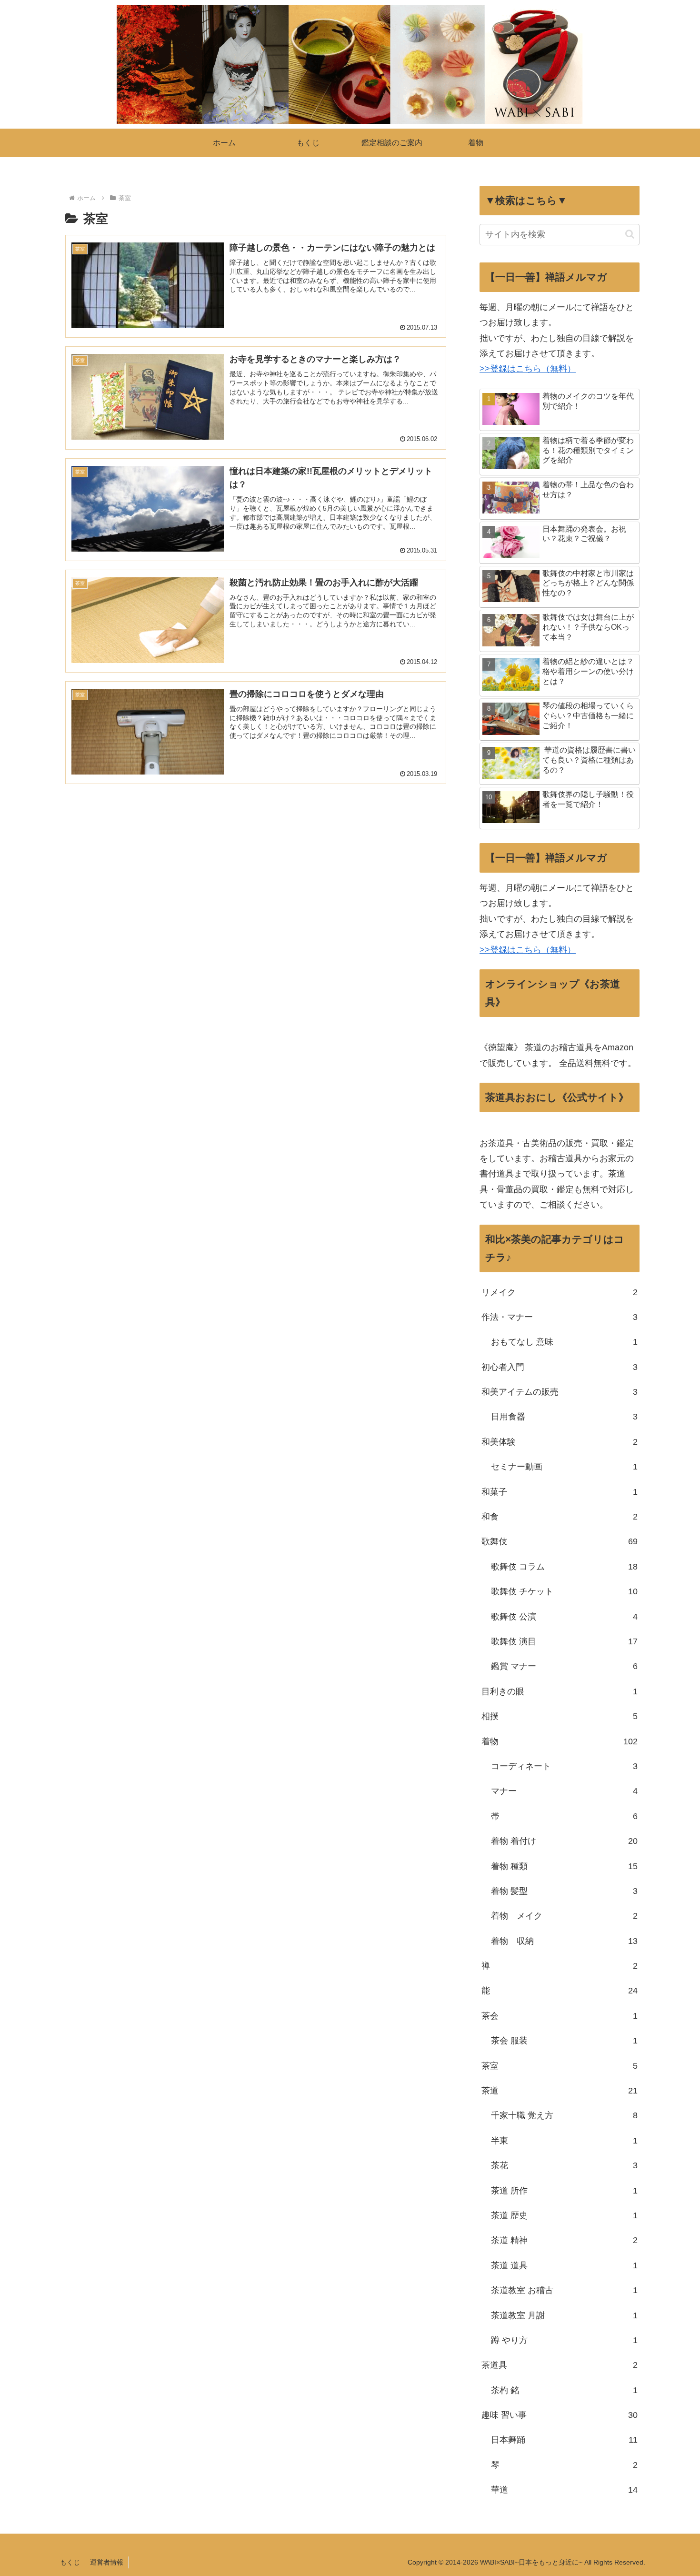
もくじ (70, 2562)
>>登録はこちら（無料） (528, 369)
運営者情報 (107, 2562)
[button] (630, 234)
